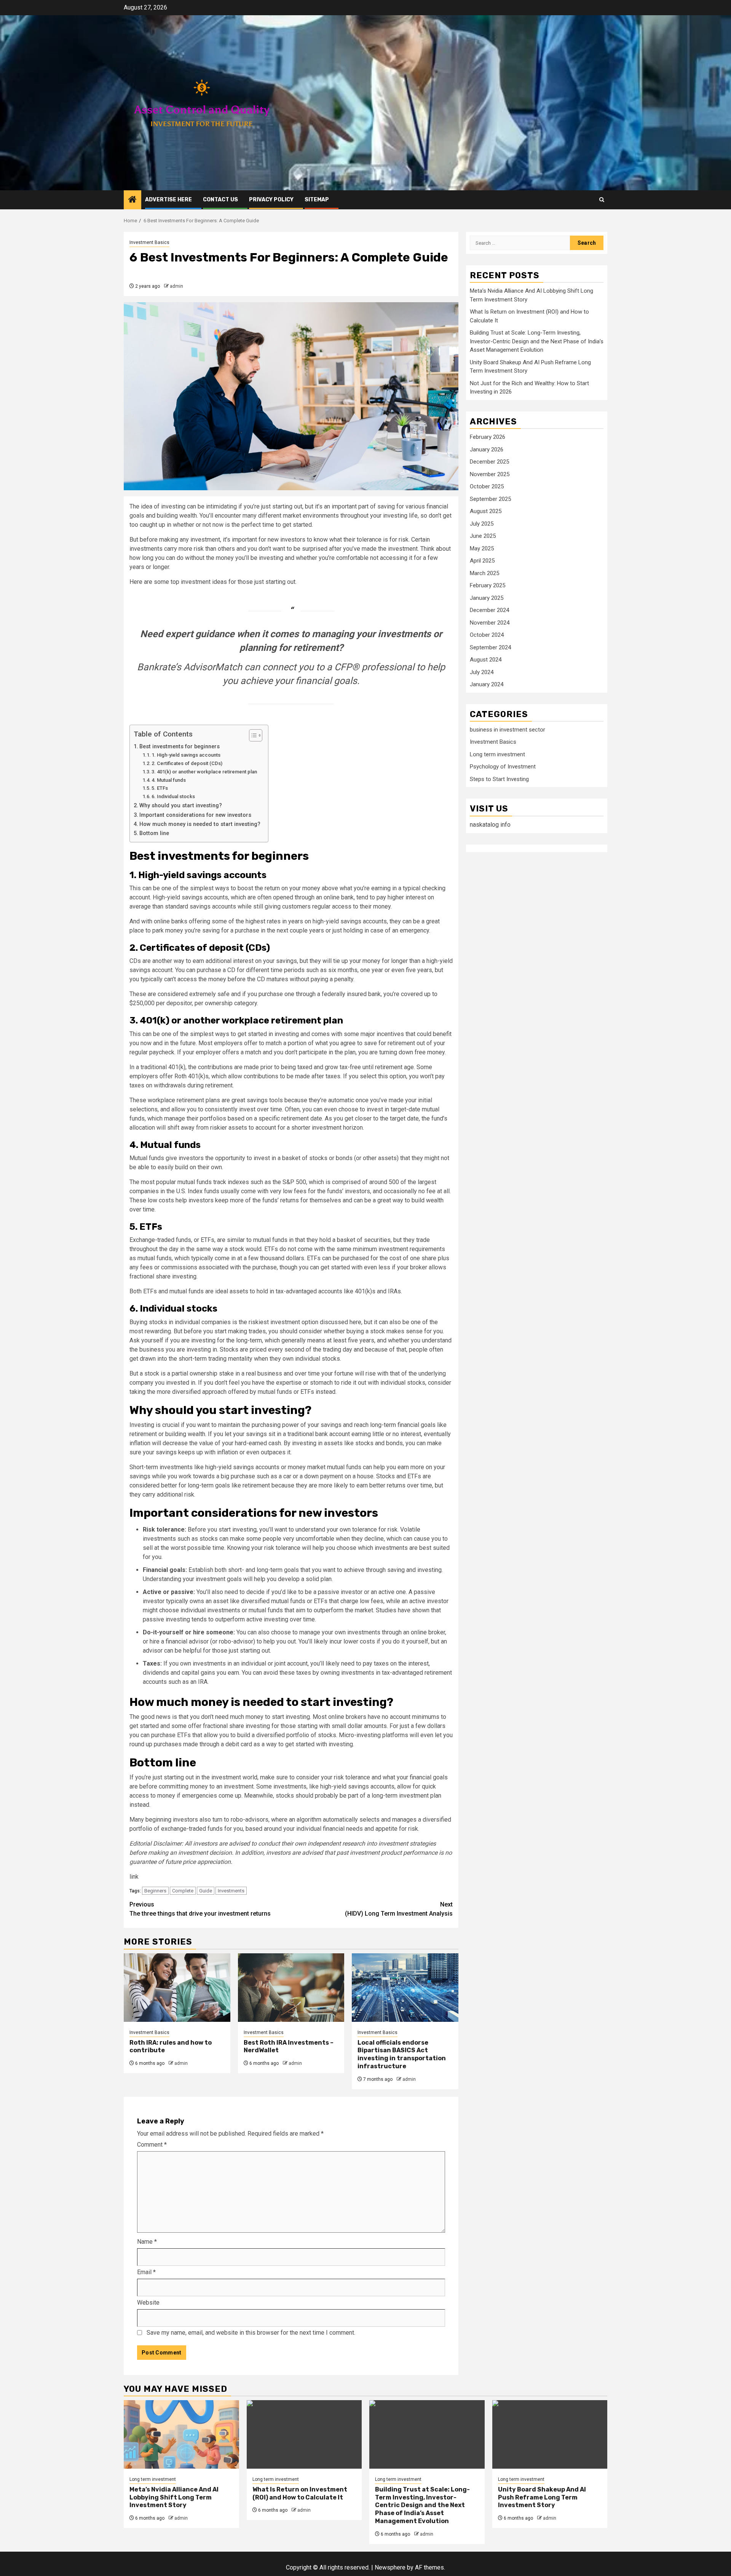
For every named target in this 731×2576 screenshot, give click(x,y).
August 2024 (486, 660)
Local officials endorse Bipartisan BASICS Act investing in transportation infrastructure (402, 2054)
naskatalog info (490, 825)
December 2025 (489, 462)
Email (146, 2272)
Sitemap (317, 200)
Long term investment (497, 754)
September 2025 (490, 499)
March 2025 (484, 573)
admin (176, 286)
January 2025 (487, 598)
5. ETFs (160, 788)
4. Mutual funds (169, 780)
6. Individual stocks (173, 796)
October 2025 (487, 486)
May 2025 (482, 548)
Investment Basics (149, 242)
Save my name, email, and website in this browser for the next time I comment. (251, 2333)
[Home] (132, 200)
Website (148, 2303)
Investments (231, 1891)
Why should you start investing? (181, 806)
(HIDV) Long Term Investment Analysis (399, 1909)
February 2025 (488, 585)
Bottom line (154, 833)
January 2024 (487, 684)
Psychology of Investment (503, 767)
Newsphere (390, 2567)
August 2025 (486, 511)
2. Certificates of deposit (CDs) (187, 763)
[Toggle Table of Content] (252, 735)
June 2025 (483, 536)
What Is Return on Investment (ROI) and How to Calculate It (300, 2493)
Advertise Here (168, 200)
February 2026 (488, 437)
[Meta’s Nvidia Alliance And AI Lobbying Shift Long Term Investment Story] (181, 2434)
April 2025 (482, 561)
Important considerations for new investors (195, 815)
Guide (206, 1891)
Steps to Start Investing (499, 779)
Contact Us (220, 200)
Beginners (155, 1891)
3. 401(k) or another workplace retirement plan (204, 772)
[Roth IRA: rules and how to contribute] (177, 1988)
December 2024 (489, 610)
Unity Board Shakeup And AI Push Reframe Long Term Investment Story (542, 2497)
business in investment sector (508, 730)
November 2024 (490, 623)
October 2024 (487, 635)
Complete (183, 1891)
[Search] (602, 200)
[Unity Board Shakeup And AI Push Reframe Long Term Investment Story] (550, 2434)
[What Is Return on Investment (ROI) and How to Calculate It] (304, 2434)
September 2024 (490, 647)
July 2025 (482, 524)
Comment (152, 2145)
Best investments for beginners (180, 747)
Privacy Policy (271, 200)
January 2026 (487, 450)
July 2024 (482, 672)
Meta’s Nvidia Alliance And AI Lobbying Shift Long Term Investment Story (174, 2497)
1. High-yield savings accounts (186, 755)
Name (147, 2242)
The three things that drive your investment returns (200, 1909)
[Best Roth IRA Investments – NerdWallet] (291, 1988)
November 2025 (490, 474)
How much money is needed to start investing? (200, 824)
